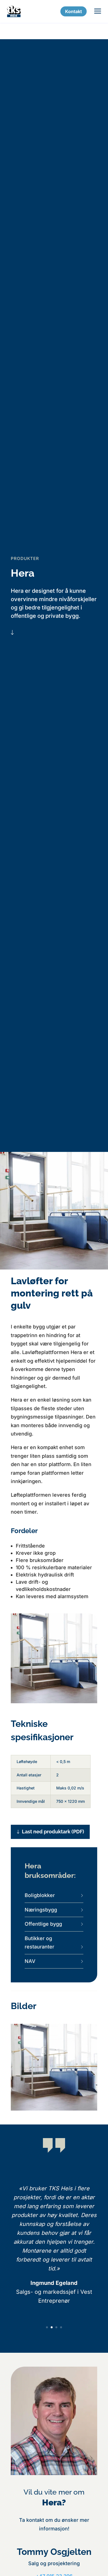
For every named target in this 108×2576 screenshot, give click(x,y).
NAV (30, 1961)
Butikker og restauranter (39, 1943)
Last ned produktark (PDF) (53, 1832)
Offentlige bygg (43, 1924)
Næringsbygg (41, 1910)
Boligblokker (40, 1895)
